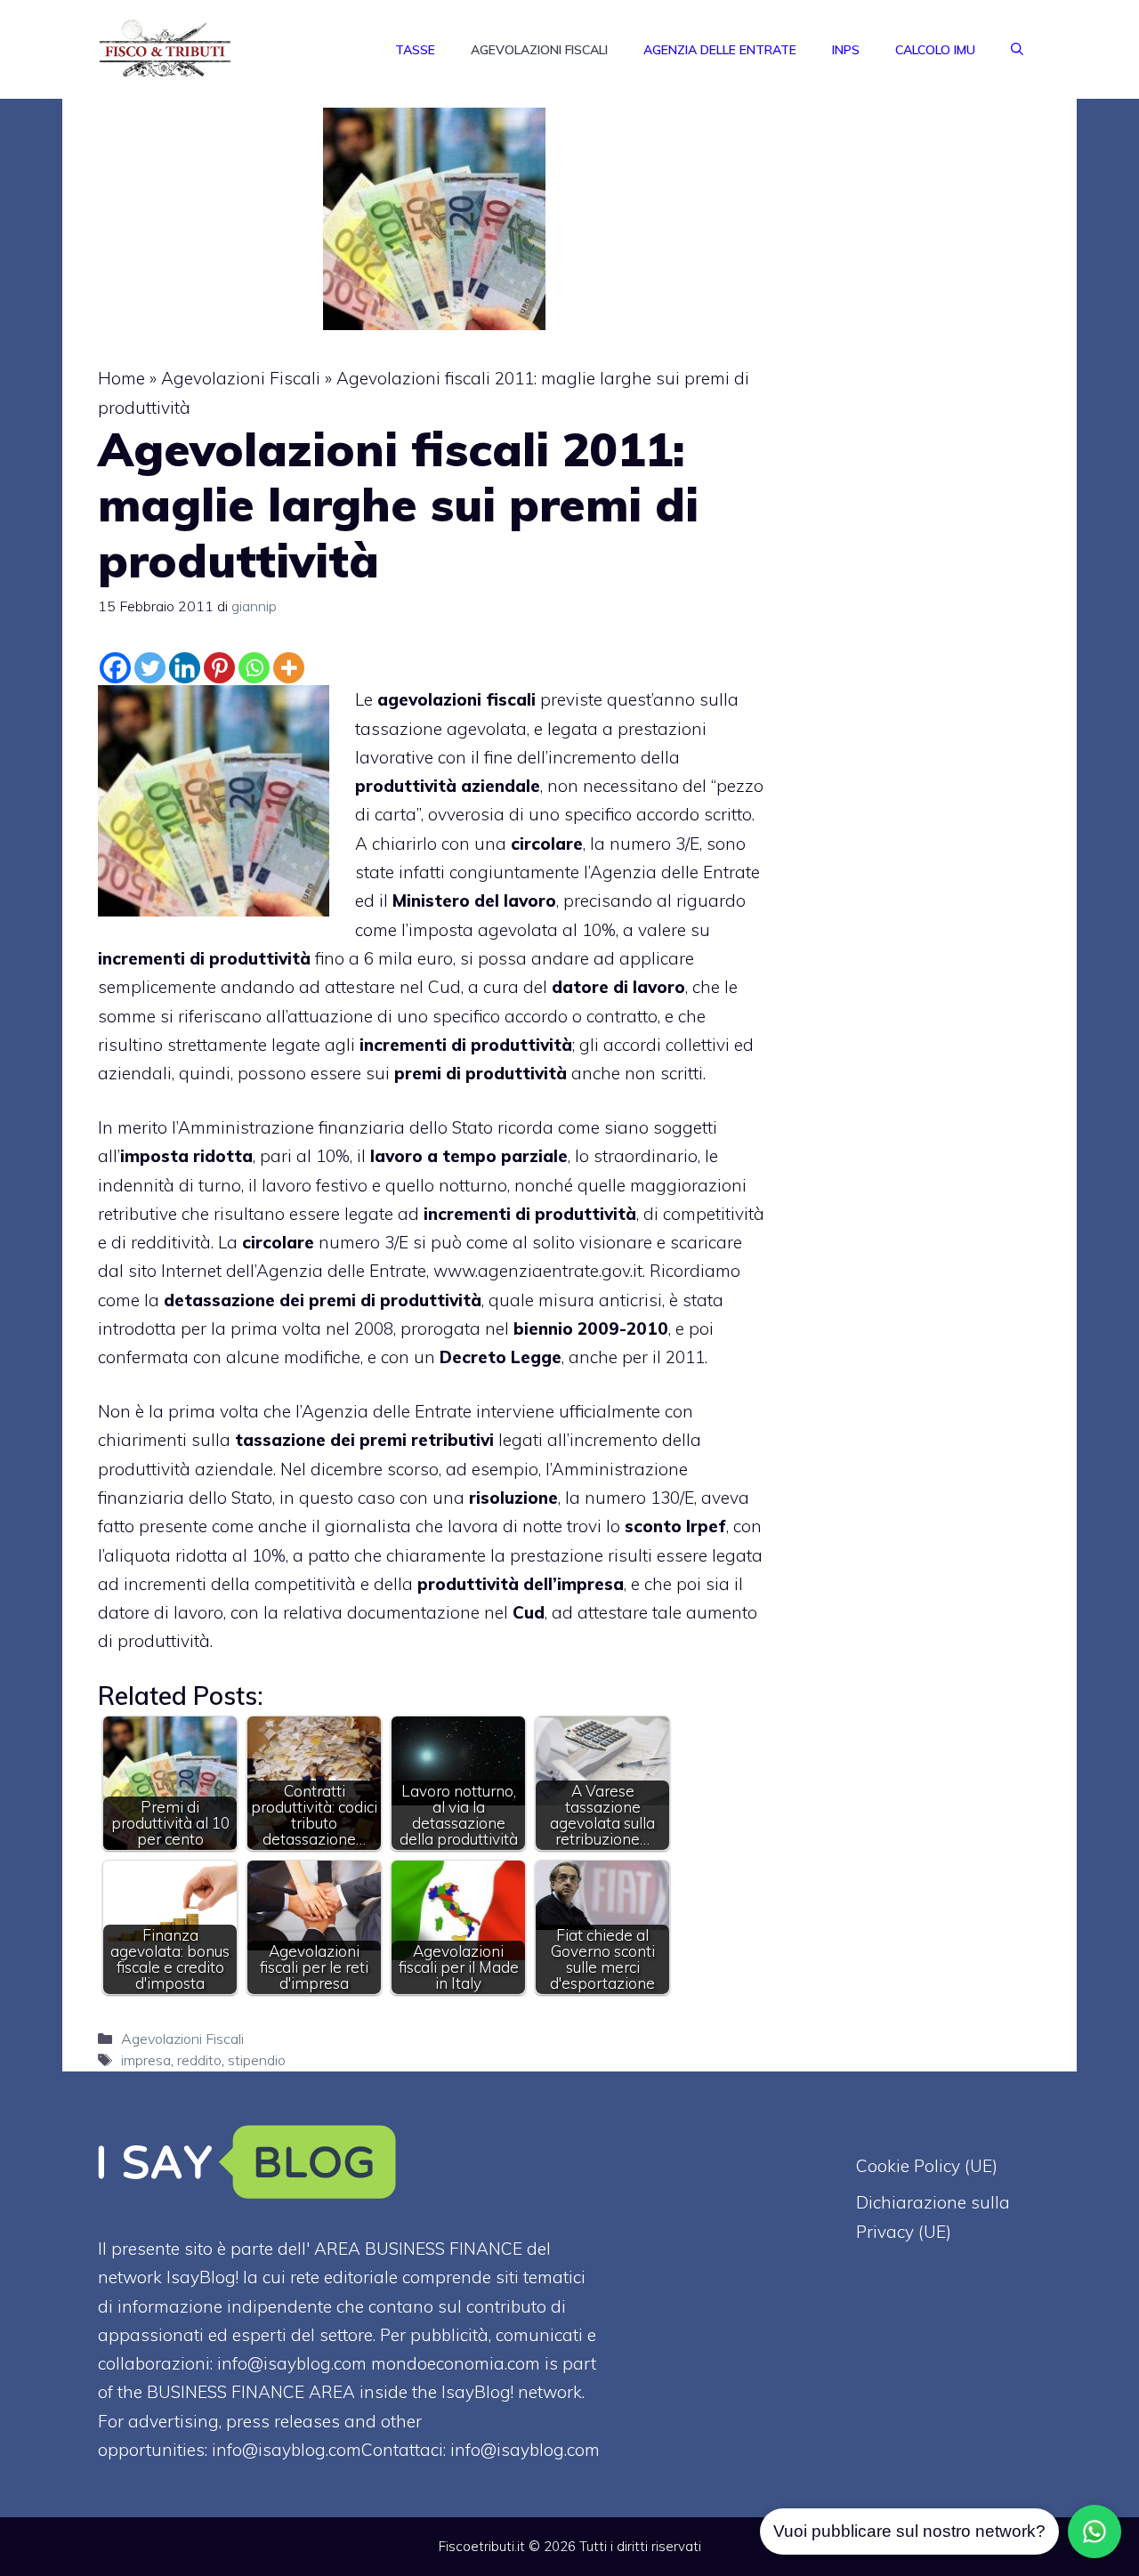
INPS (846, 50)
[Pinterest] (219, 668)
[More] (289, 668)
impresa (146, 2060)
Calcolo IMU (935, 50)
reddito (199, 2060)
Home (121, 378)
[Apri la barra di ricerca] (1017, 50)
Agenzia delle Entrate (720, 50)
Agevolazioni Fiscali (539, 50)
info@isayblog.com (525, 2450)
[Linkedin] (185, 668)
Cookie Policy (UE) (927, 2166)
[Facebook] (115, 668)
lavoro (287, 1185)
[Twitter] (150, 668)
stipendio (257, 2060)
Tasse (415, 50)
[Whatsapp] (254, 668)
